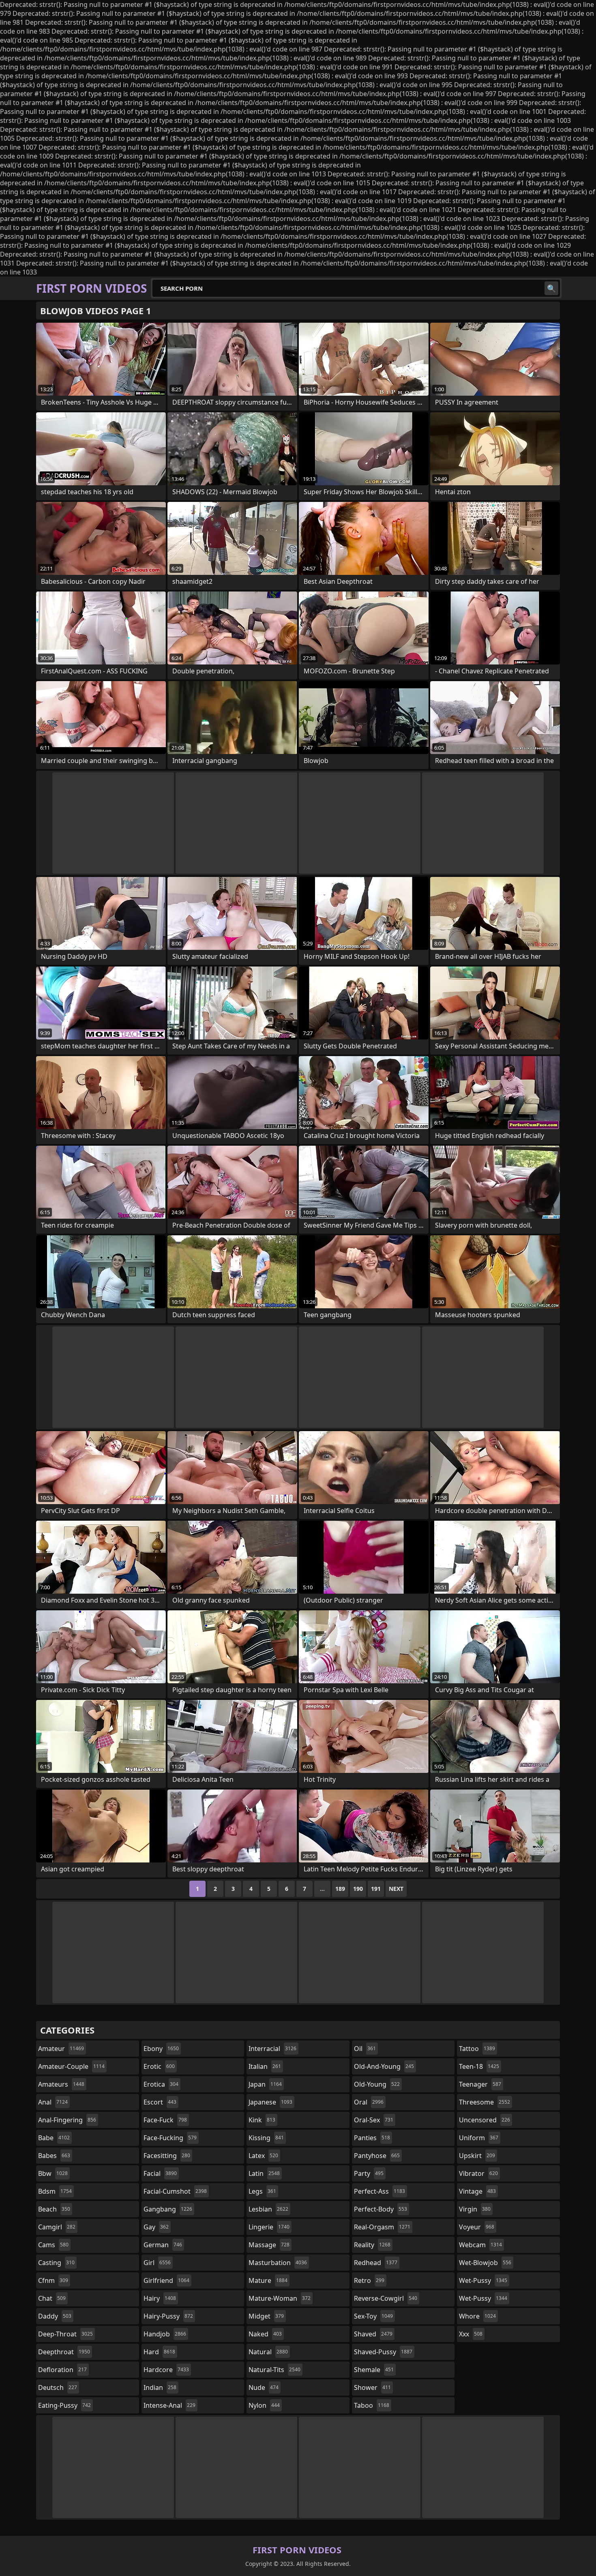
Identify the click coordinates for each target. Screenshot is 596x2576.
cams (53, 2245)
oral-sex (374, 2120)
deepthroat (64, 2352)
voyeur (477, 2227)
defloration (62, 2370)
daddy (55, 2316)
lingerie (269, 2227)
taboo (372, 2405)
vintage (477, 2191)
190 (358, 1889)
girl (157, 2263)
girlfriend (166, 2280)
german (163, 2245)
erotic (159, 2066)
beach (54, 2209)
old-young (377, 2084)
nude (264, 2387)
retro (369, 2280)
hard (159, 2352)
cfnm (53, 2280)
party (369, 2173)
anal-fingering (67, 2120)
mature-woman (280, 2298)
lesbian (268, 2209)
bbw (53, 2173)
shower (372, 2387)
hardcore (166, 2370)
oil (365, 2049)
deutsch (58, 2387)
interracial (272, 2049)
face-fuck (165, 2120)
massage (269, 2245)
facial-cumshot (175, 2191)
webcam (480, 2245)
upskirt (477, 2156)
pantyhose (377, 2156)
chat (52, 2298)
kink (262, 2120)
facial (160, 2173)
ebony (161, 2049)
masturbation (278, 2263)
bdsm (55, 2191)
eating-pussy (64, 2405)
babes (54, 2156)
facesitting (167, 2156)
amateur (61, 2049)
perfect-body (381, 2209)
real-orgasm (382, 2227)
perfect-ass (379, 2191)
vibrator (478, 2173)
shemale (374, 2370)
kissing (266, 2138)
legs (262, 2191)
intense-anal (169, 2405)
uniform (479, 2138)
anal (53, 2102)
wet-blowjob (485, 2263)
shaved (373, 2334)
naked (265, 2334)
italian (265, 2066)
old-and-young (384, 2066)
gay (156, 2227)
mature (268, 2280)
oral (369, 2102)
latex (263, 2156)
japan (265, 2084)
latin (264, 2173)
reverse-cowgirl (386, 2298)
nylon (264, 2405)
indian (160, 2387)
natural (268, 2352)
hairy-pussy (168, 2316)
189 (340, 1889)
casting (56, 2263)
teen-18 (479, 2066)
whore (477, 2316)
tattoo (477, 2049)
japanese (270, 2102)
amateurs (61, 2084)
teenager (480, 2084)
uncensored (485, 2120)
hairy (160, 2298)
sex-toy (373, 2316)
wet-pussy (483, 2280)
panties (372, 2138)
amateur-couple (71, 2066)
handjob (165, 2334)
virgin (475, 2209)
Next (396, 1889)
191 (376, 1889)
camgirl (57, 2227)
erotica (161, 2084)
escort (160, 2102)
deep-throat (65, 2334)
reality (372, 2245)
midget (266, 2316)
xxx (471, 2334)
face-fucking (170, 2138)
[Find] (551, 288)
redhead (376, 2263)
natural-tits (274, 2370)
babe (54, 2138)
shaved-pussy (383, 2352)
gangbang (168, 2209)
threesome (485, 2102)
